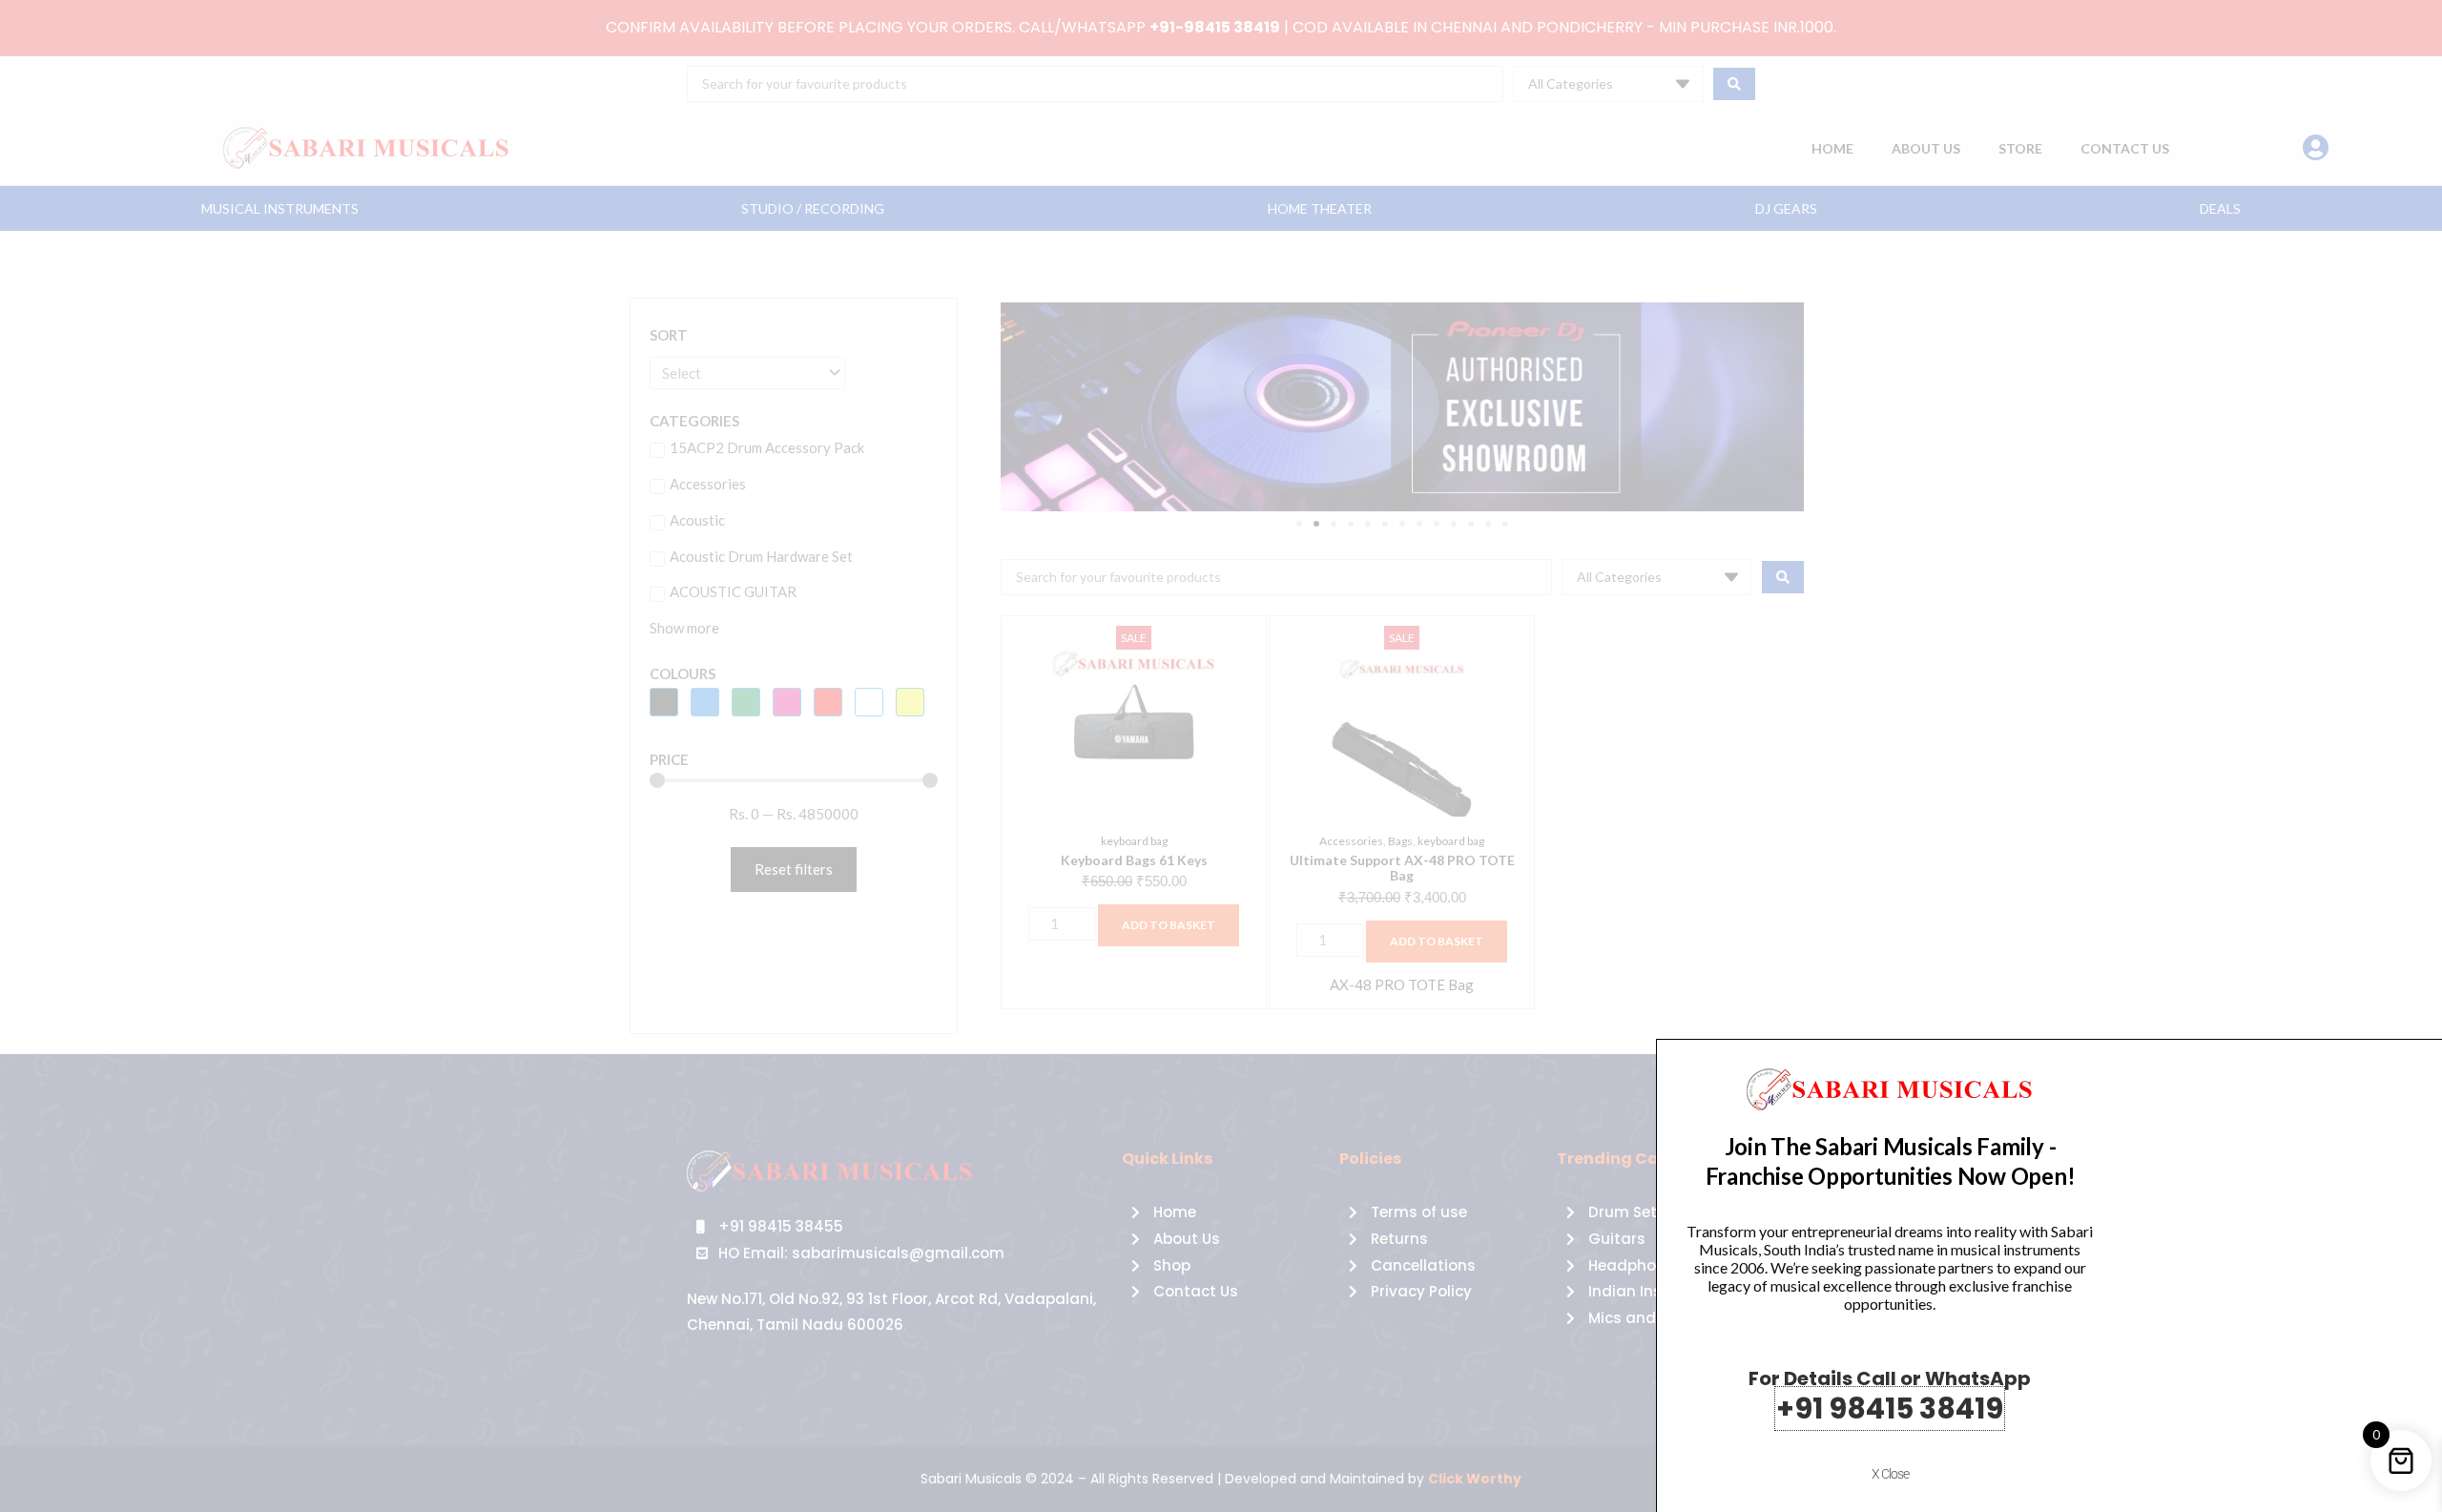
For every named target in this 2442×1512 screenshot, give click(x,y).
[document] (1221, 756)
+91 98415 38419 (1890, 1408)
